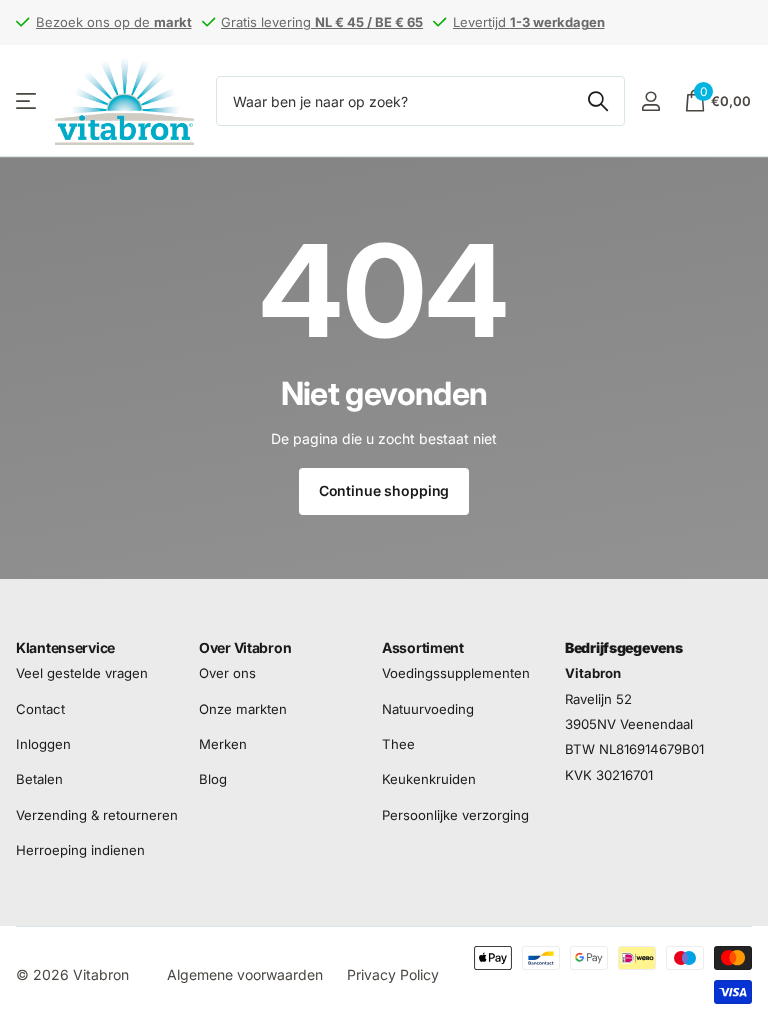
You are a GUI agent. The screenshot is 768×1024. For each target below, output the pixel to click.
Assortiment (423, 647)
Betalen (39, 780)
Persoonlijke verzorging (455, 815)
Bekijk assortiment (27, 101)
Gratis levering (322, 22)
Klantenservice (65, 647)
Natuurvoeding (428, 709)
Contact (40, 709)
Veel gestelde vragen (82, 674)
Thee (398, 744)
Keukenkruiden (429, 780)
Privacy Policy (393, 974)
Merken (223, 744)
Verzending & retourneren (97, 815)
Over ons (227, 674)
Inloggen (43, 744)
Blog (213, 780)
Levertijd (529, 22)
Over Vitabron (245, 647)
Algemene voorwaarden (245, 974)
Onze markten (243, 709)
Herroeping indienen (80, 850)
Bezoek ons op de (114, 22)
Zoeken (597, 101)
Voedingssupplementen (456, 674)
